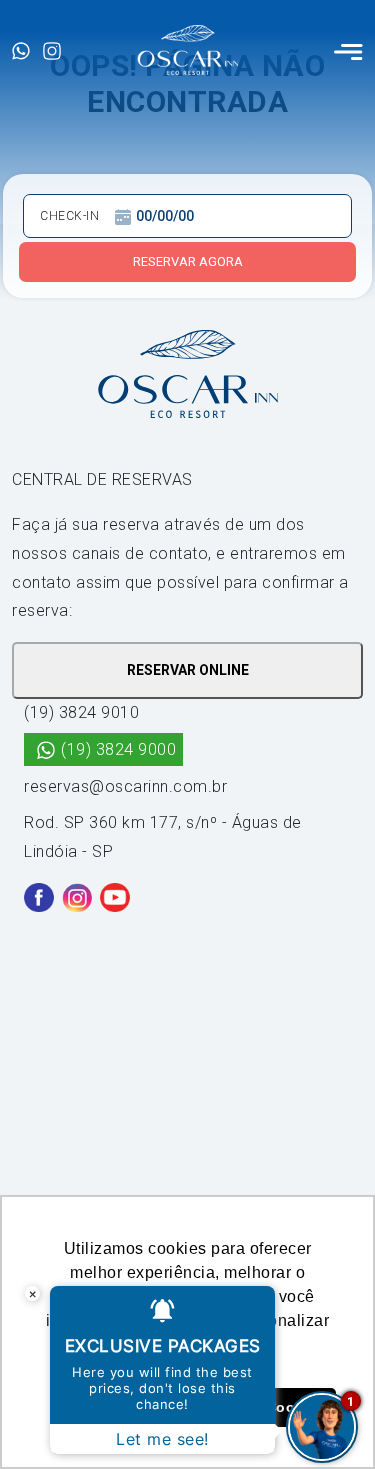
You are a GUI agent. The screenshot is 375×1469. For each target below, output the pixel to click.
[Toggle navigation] (348, 50)
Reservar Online (188, 670)
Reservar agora (188, 261)
